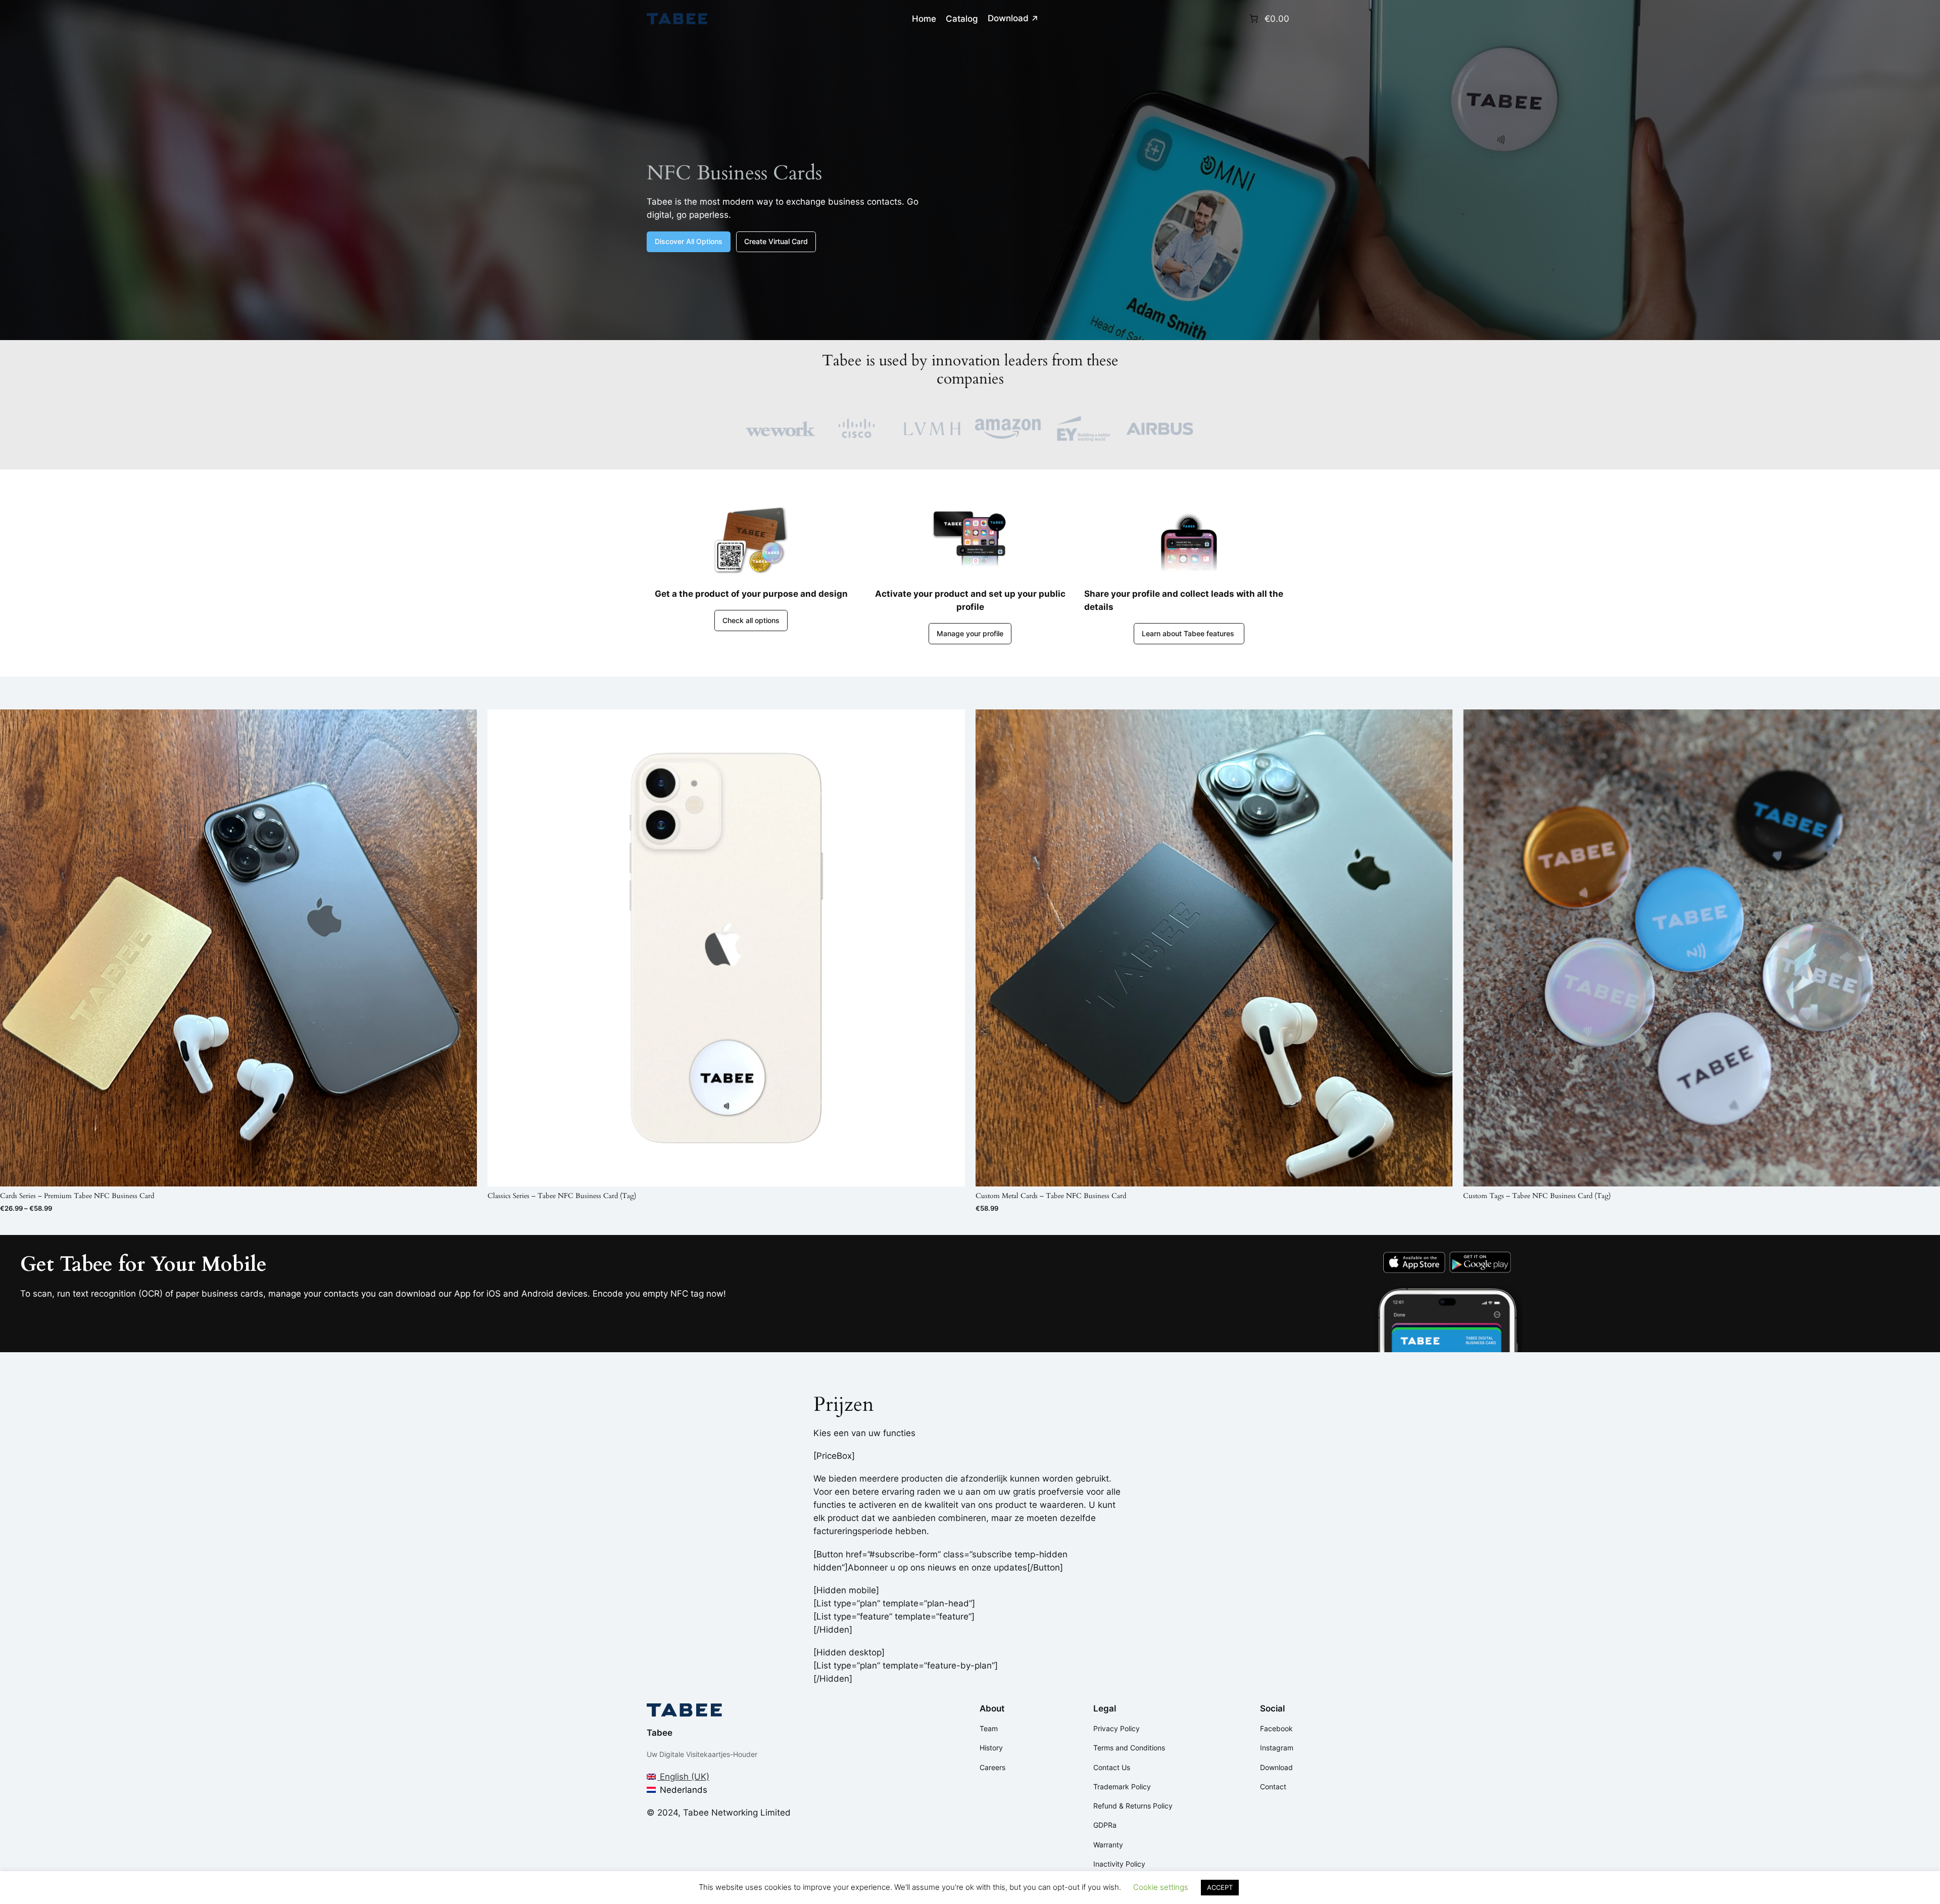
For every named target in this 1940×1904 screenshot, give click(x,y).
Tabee (660, 1733)
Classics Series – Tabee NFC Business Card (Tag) (562, 1196)
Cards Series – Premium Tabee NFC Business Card (77, 1196)
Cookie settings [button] (1161, 1887)
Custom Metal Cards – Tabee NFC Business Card (1051, 1196)
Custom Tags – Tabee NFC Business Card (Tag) (1537, 1196)
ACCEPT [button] (1220, 1887)
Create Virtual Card (776, 241)
